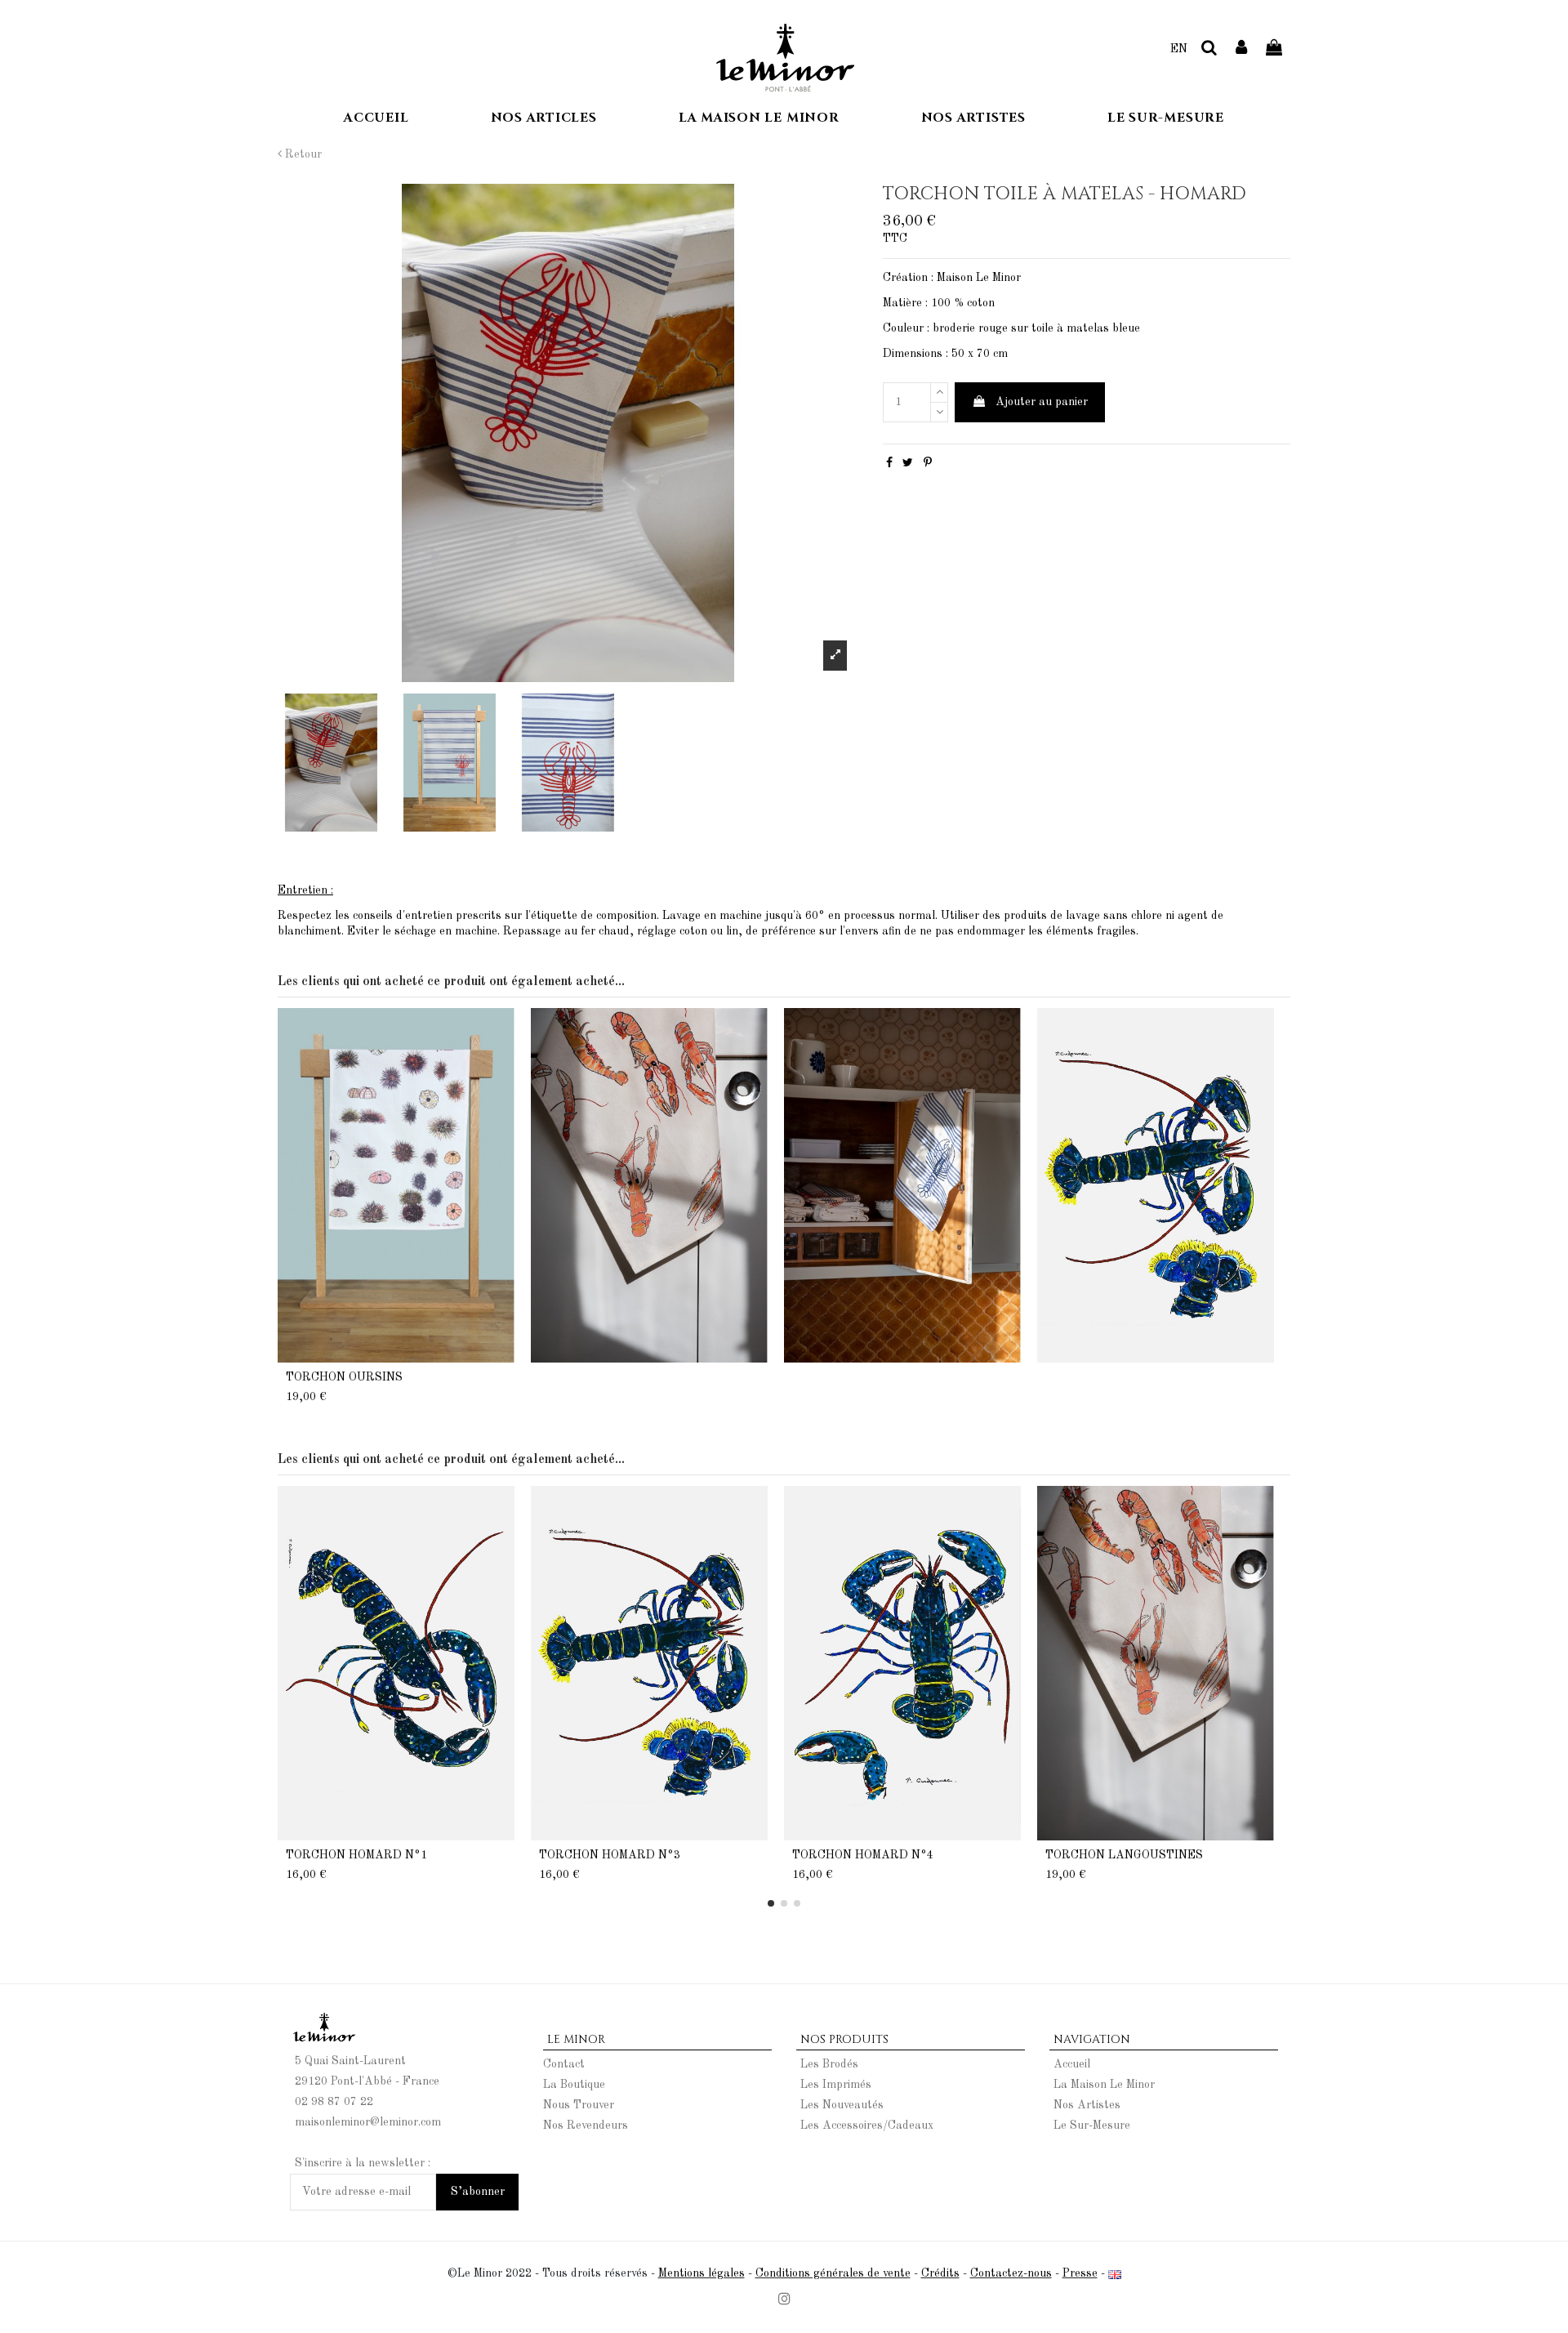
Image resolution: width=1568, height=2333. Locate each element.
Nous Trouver (579, 2105)
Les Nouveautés (842, 2105)
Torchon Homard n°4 (863, 1855)
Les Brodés (829, 2064)
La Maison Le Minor (1104, 2085)
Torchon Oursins (344, 1377)
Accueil (1072, 2064)
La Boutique (574, 2085)
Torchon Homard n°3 (610, 1855)
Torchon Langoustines (1124, 1855)
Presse (1080, 2273)
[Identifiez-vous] (1242, 49)
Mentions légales (702, 2273)
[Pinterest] (928, 463)
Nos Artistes (1087, 2105)
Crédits (940, 2273)
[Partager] (889, 463)
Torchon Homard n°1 (356, 1855)
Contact (564, 2064)
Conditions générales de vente (833, 2273)
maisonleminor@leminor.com (368, 2122)
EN (1179, 49)
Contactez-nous (1011, 2273)
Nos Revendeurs (586, 2126)
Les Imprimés (836, 2085)
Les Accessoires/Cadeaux (867, 2126)
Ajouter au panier (1042, 402)
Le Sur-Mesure (1092, 2126)
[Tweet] (908, 463)
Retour (302, 154)
